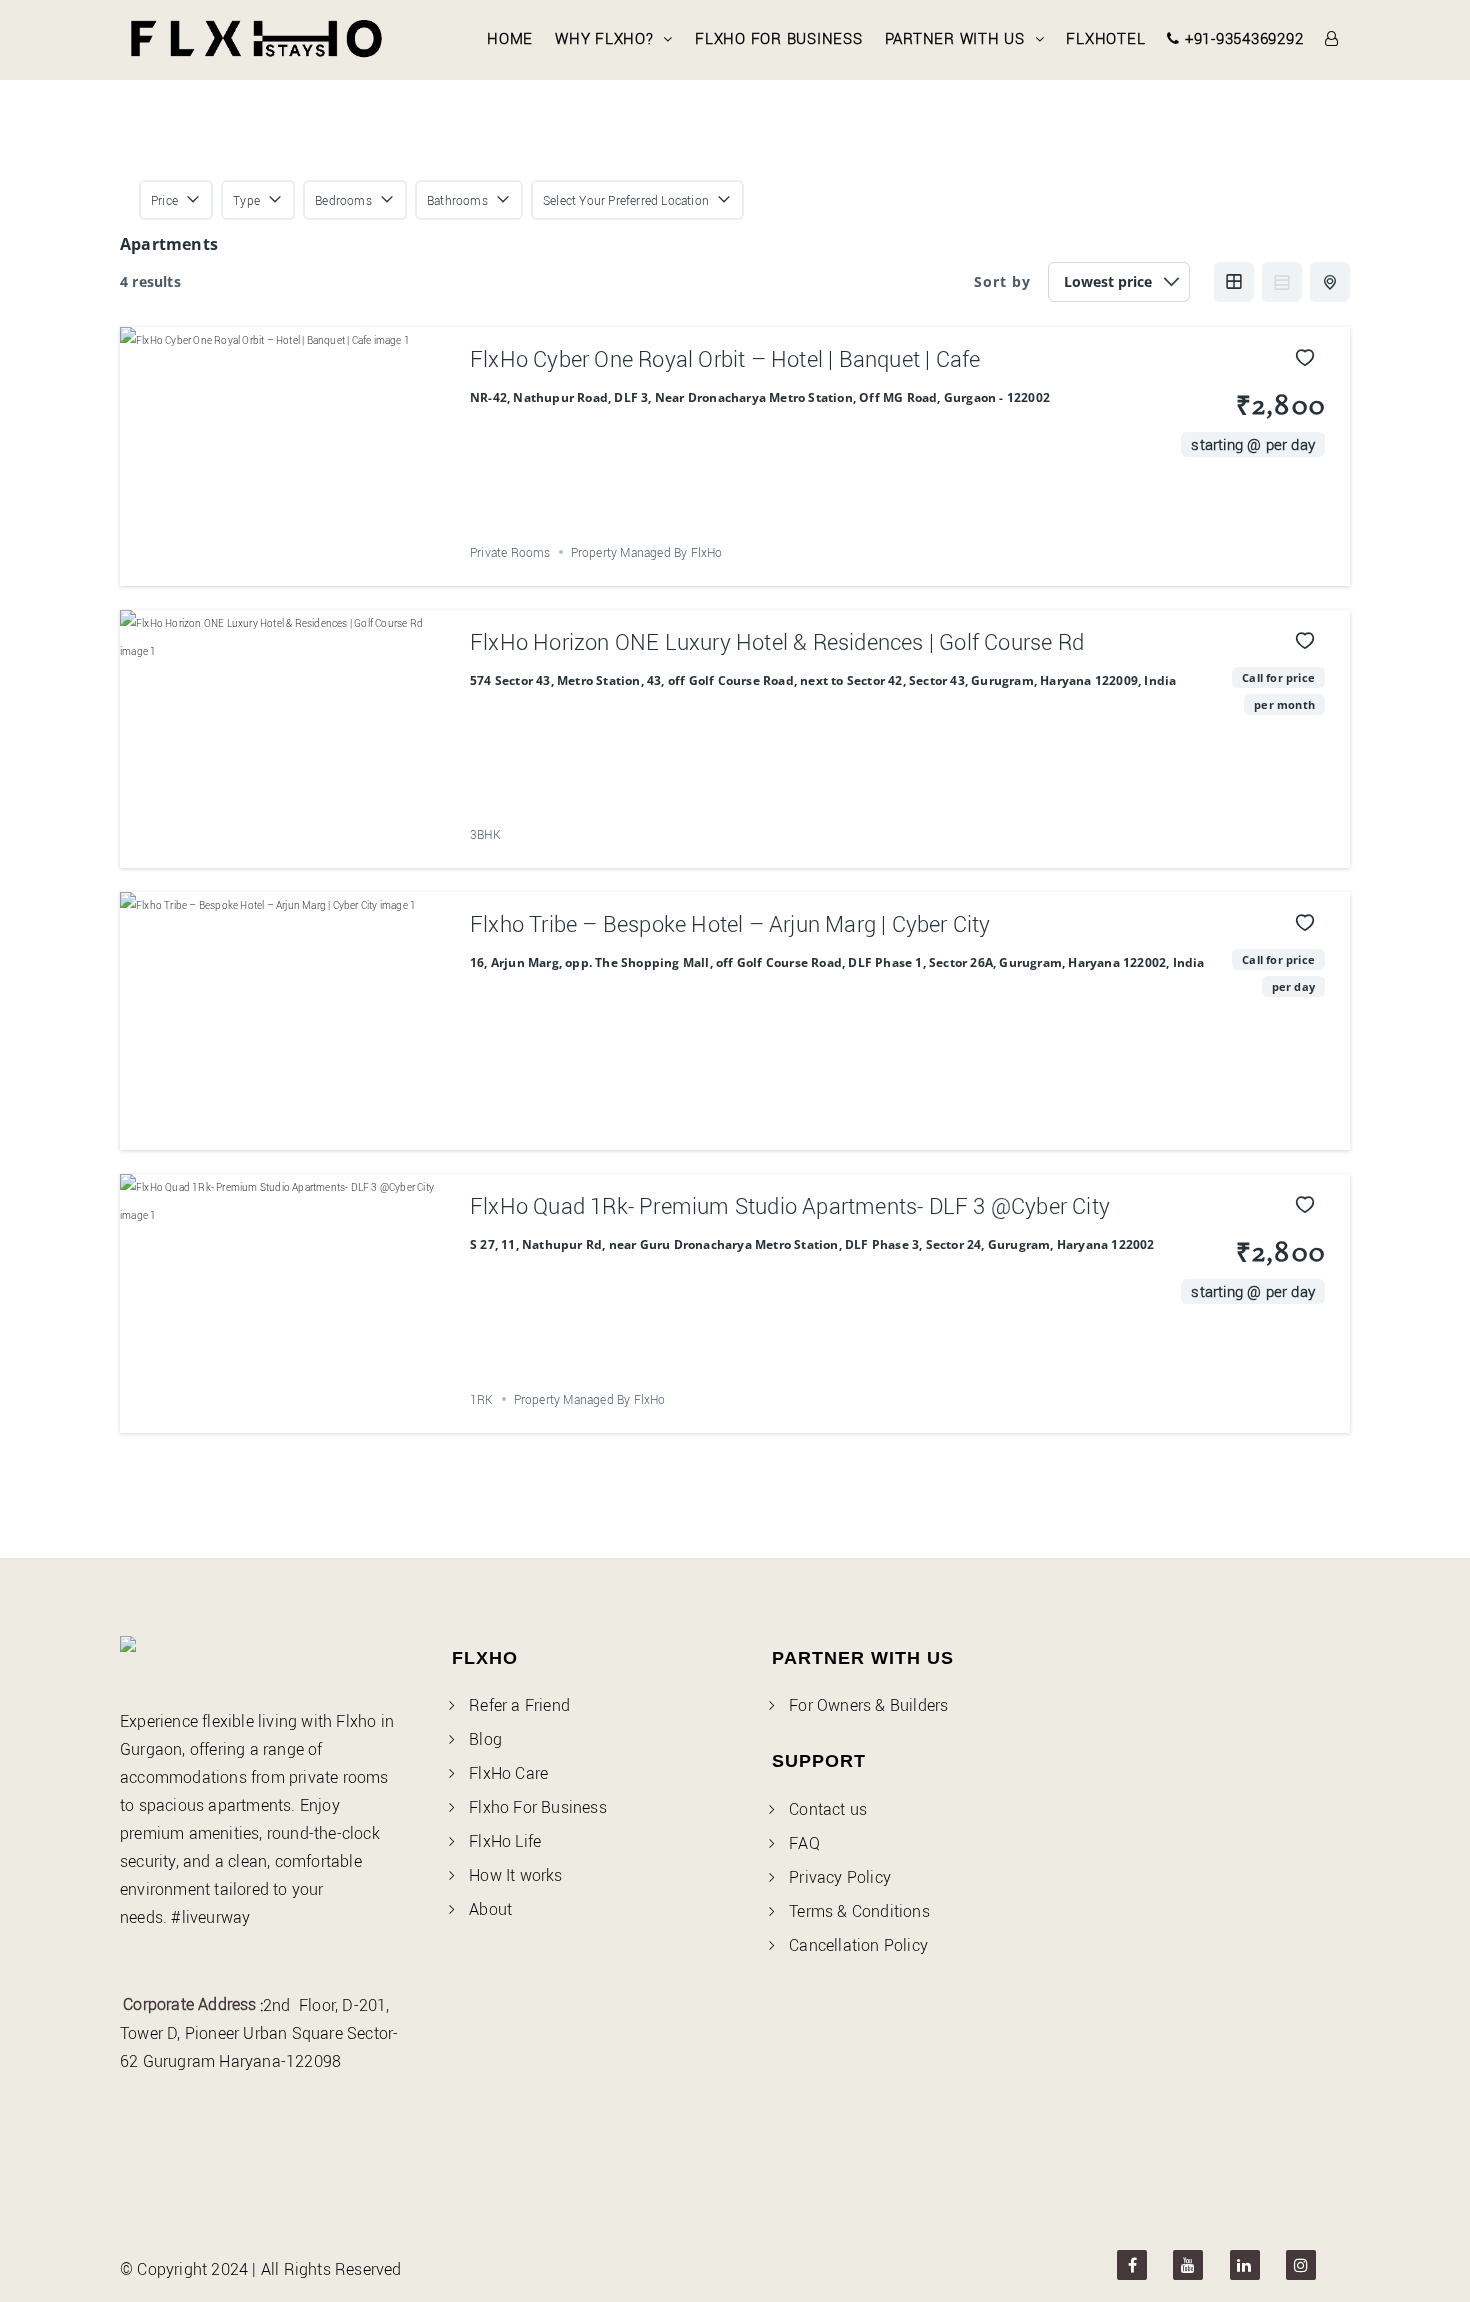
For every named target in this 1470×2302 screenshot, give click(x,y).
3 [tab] (280, 557)
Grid (1234, 282)
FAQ (804, 1843)
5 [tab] (316, 557)
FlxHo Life (505, 1841)
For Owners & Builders (868, 1705)
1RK (482, 1399)
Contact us (828, 1809)
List (1282, 282)
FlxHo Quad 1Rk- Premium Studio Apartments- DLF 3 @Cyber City (790, 1205)
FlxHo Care (508, 1773)
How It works (515, 1875)
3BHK (485, 834)
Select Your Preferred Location (626, 200)
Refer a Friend (519, 1705)
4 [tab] (298, 557)
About (490, 1909)
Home (510, 38)
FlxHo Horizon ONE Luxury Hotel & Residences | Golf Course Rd (777, 641)
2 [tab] (262, 557)
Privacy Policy (840, 1877)
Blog (485, 1739)
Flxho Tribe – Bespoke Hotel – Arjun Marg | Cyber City (730, 923)
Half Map (1330, 282)
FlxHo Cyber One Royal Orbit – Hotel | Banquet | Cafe (725, 358)
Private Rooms (510, 552)
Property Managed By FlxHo (647, 552)
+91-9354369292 (1241, 38)
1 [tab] (244, 557)
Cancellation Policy (858, 1945)
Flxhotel (1105, 38)
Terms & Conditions (859, 1911)
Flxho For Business (779, 38)
